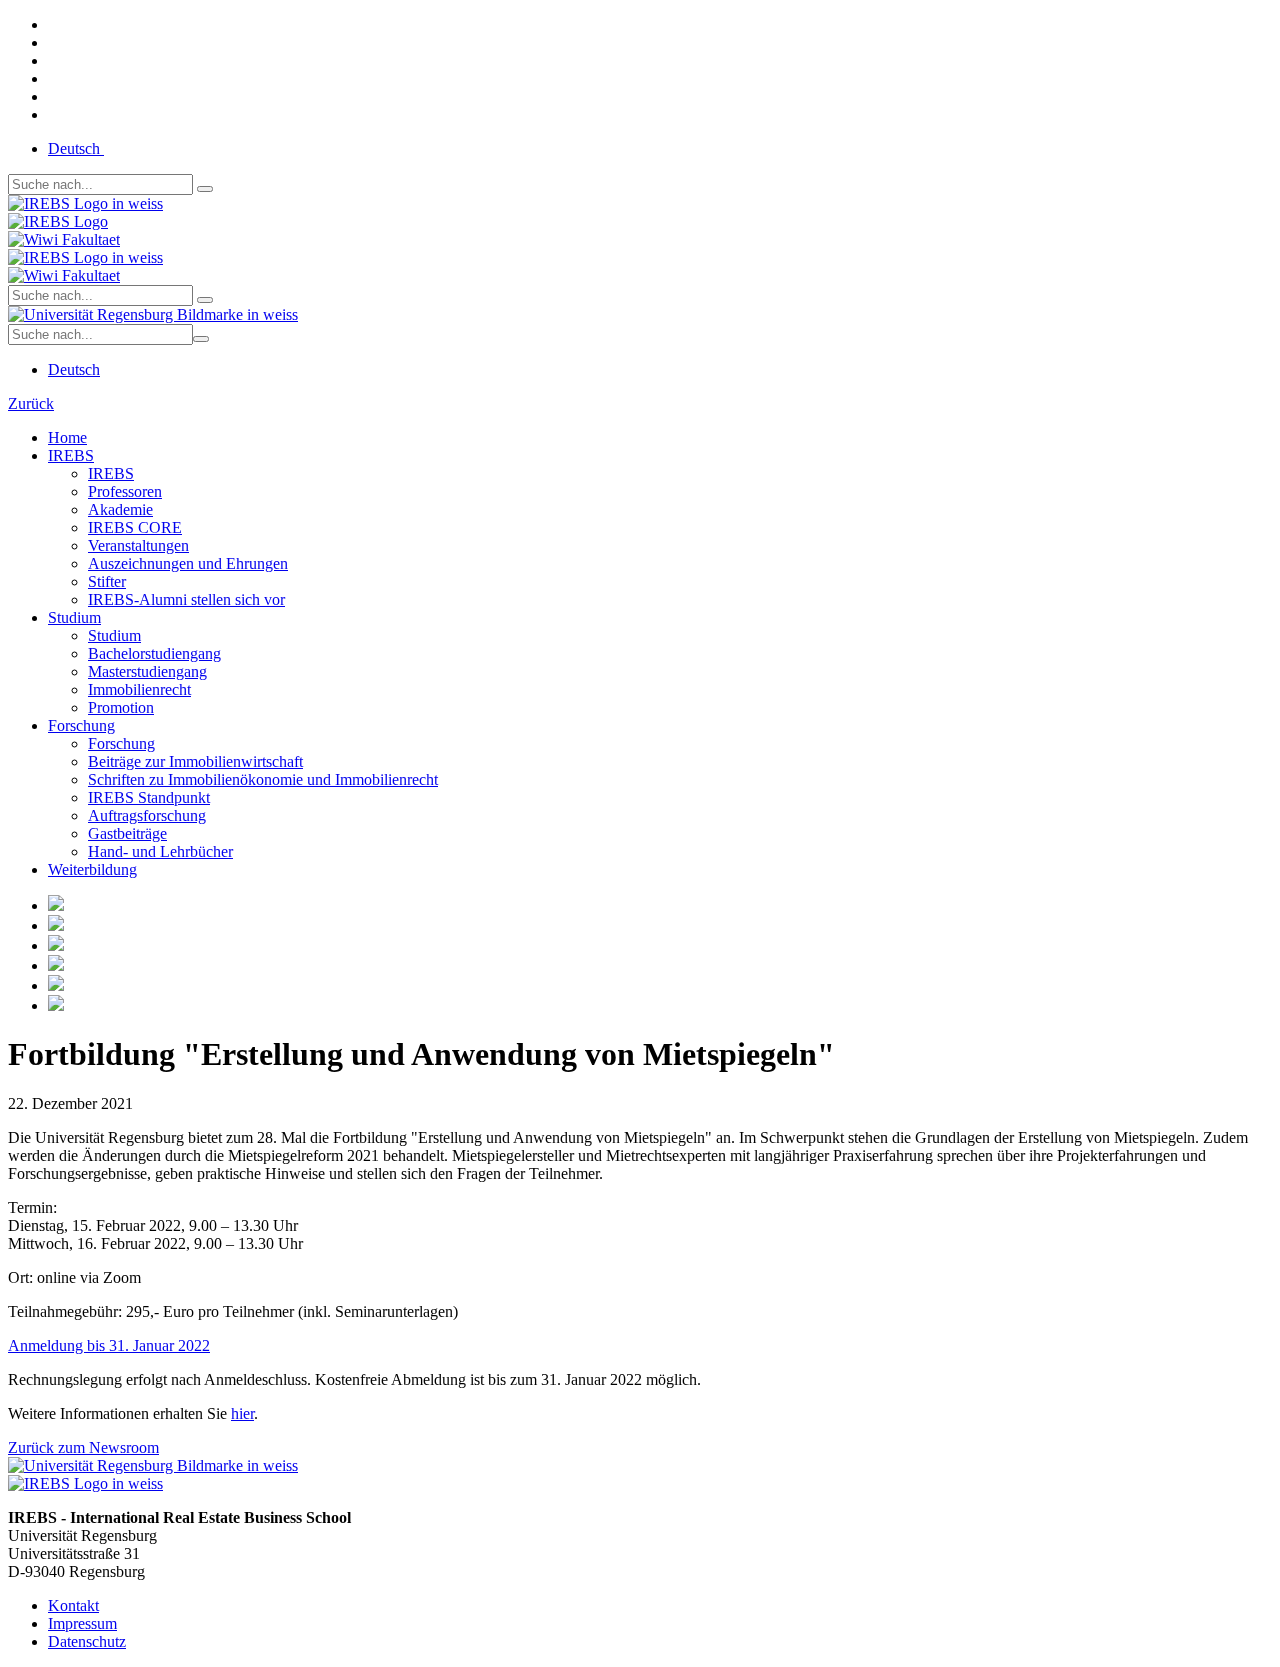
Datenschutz (87, 1641)
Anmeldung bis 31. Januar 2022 (109, 1345)
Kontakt (73, 1605)
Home (67, 437)
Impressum (82, 1623)
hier (242, 1413)
